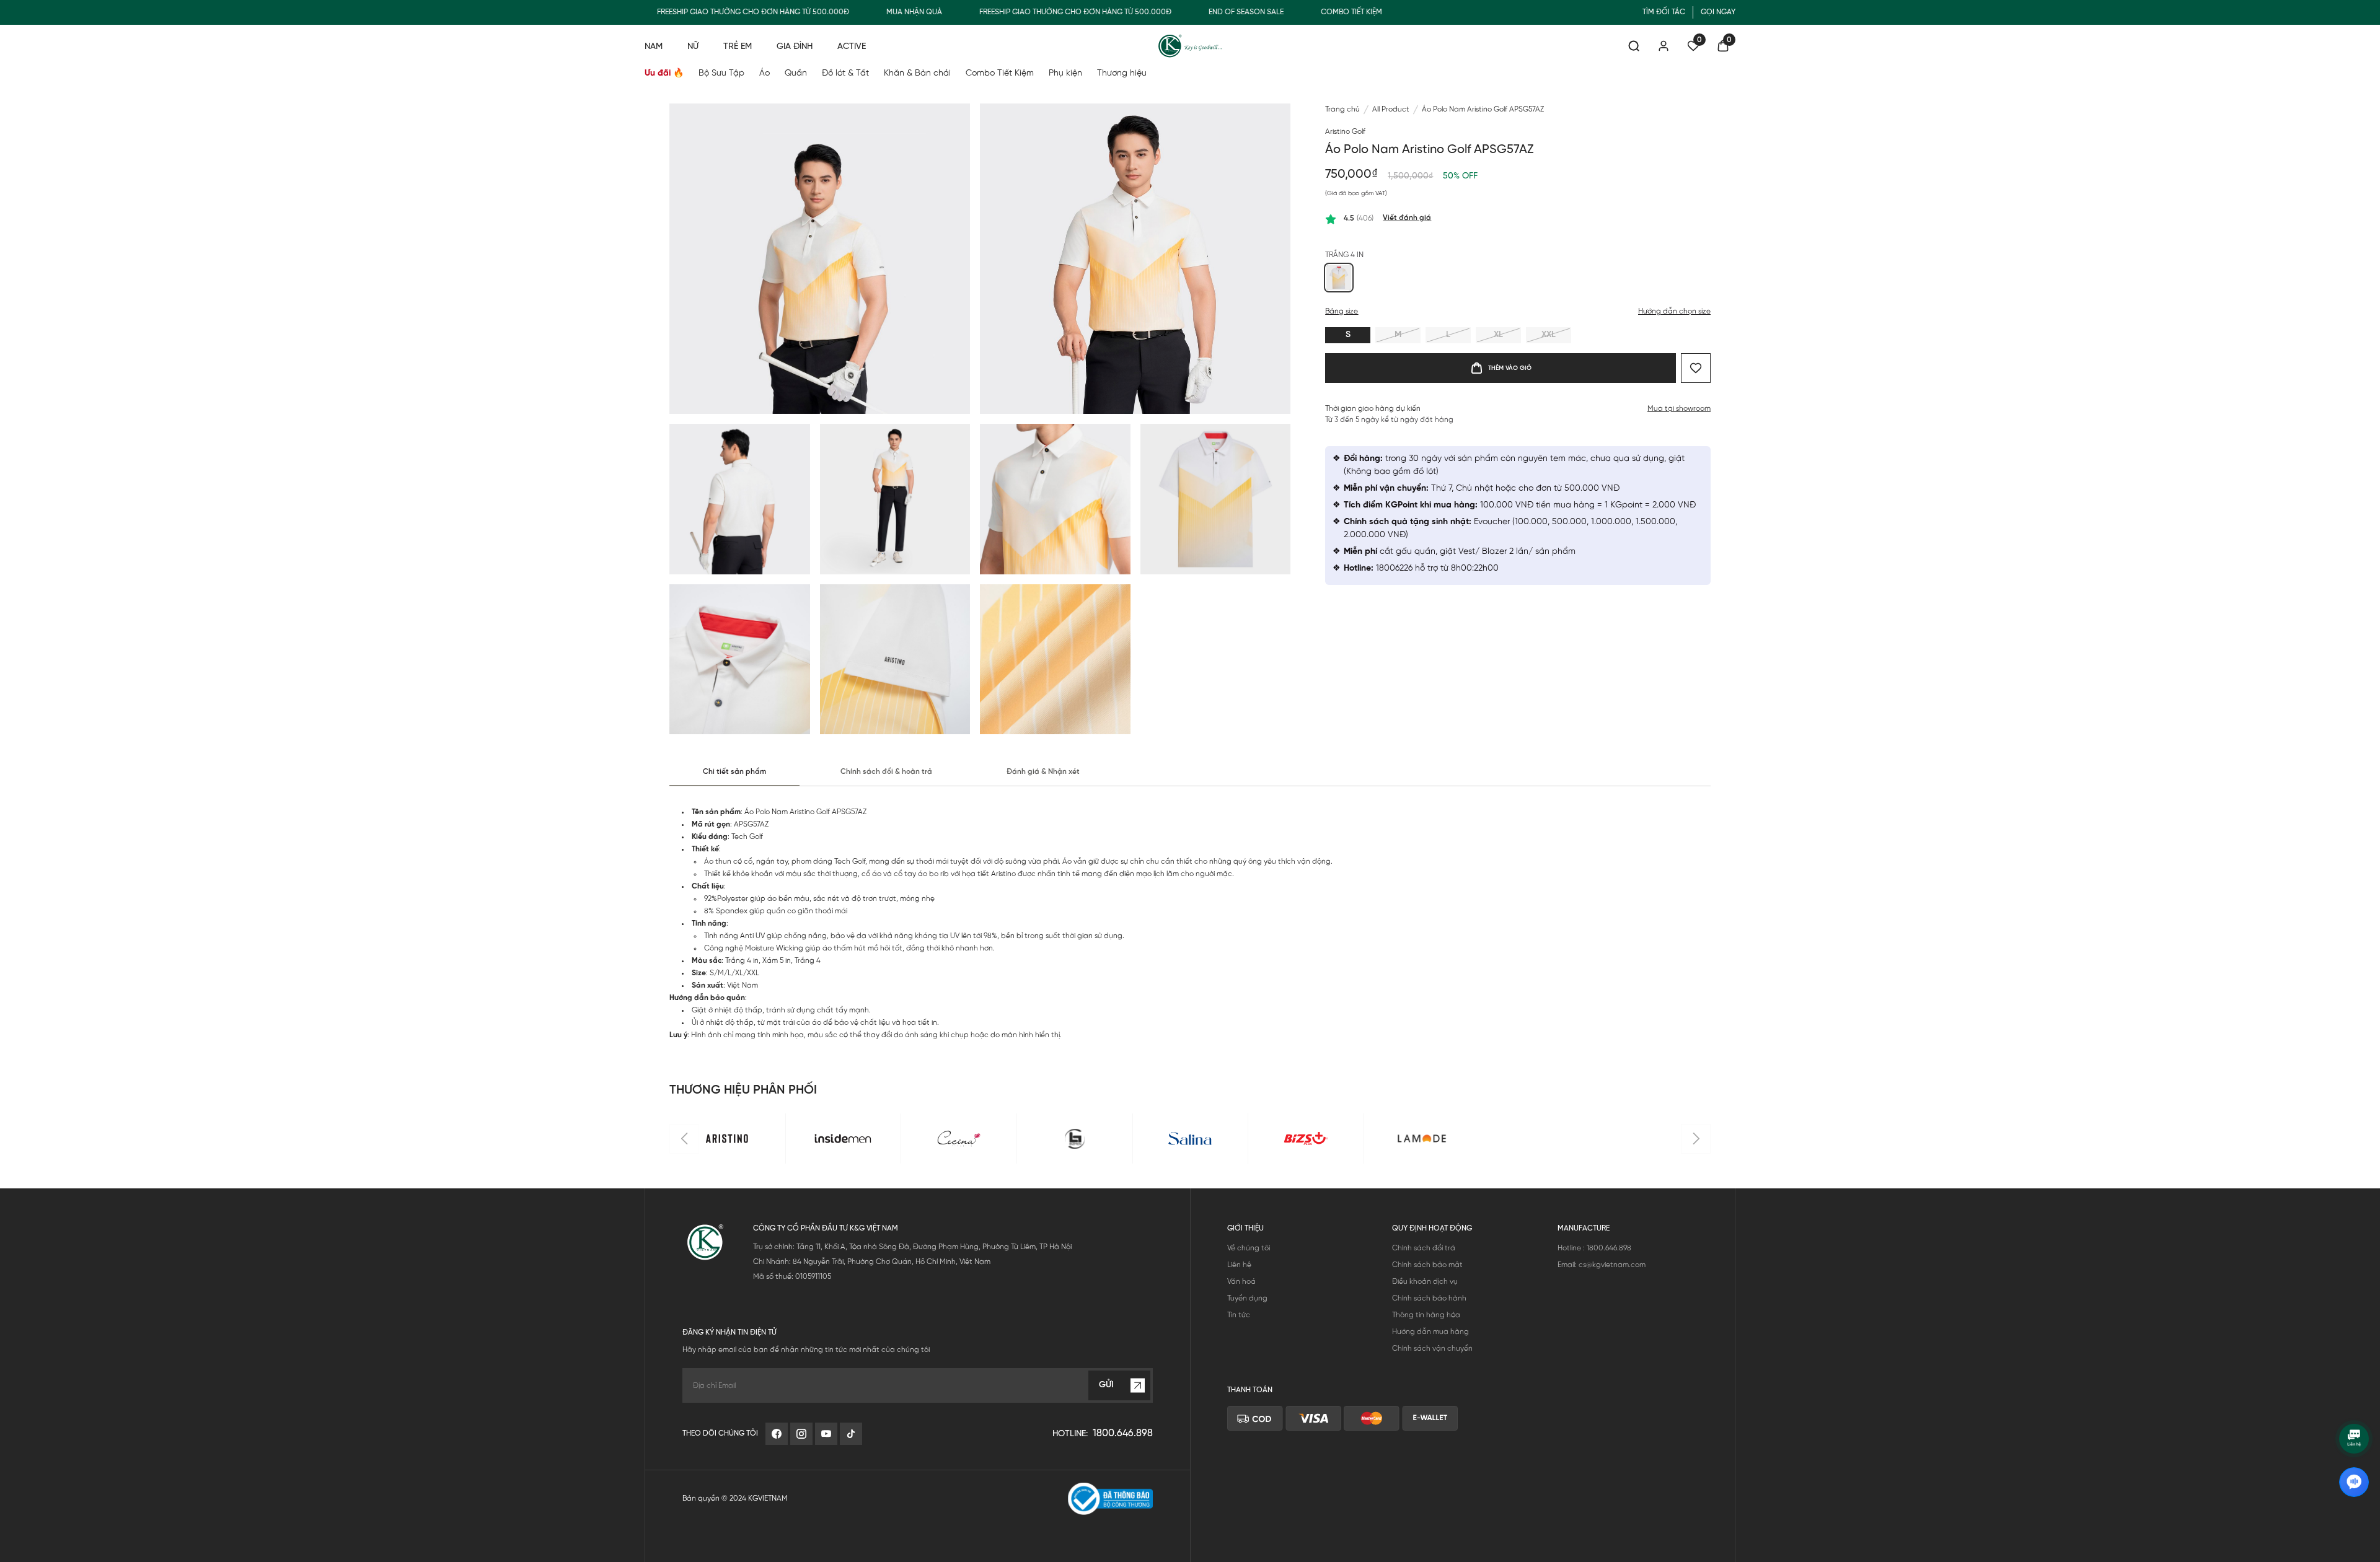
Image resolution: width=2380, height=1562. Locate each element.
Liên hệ (1239, 1265)
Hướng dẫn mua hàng (1430, 1332)
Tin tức (1239, 1315)
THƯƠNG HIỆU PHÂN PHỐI (743, 1090)
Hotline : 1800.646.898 (1594, 1248)
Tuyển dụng (1247, 1298)
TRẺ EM (738, 47)
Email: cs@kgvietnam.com (1602, 1265)
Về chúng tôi (1249, 1248)
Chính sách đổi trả (1424, 1248)
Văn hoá (1241, 1282)
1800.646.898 (1123, 1433)
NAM (654, 47)
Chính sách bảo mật (1427, 1265)
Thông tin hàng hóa (1426, 1315)
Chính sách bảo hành (1429, 1298)
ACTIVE (852, 47)
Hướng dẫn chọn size (1674, 311)
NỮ (693, 47)
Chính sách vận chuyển (1432, 1349)
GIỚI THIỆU (1245, 1228)
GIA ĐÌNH (795, 47)
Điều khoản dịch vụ (1425, 1282)
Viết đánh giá (1407, 218)
